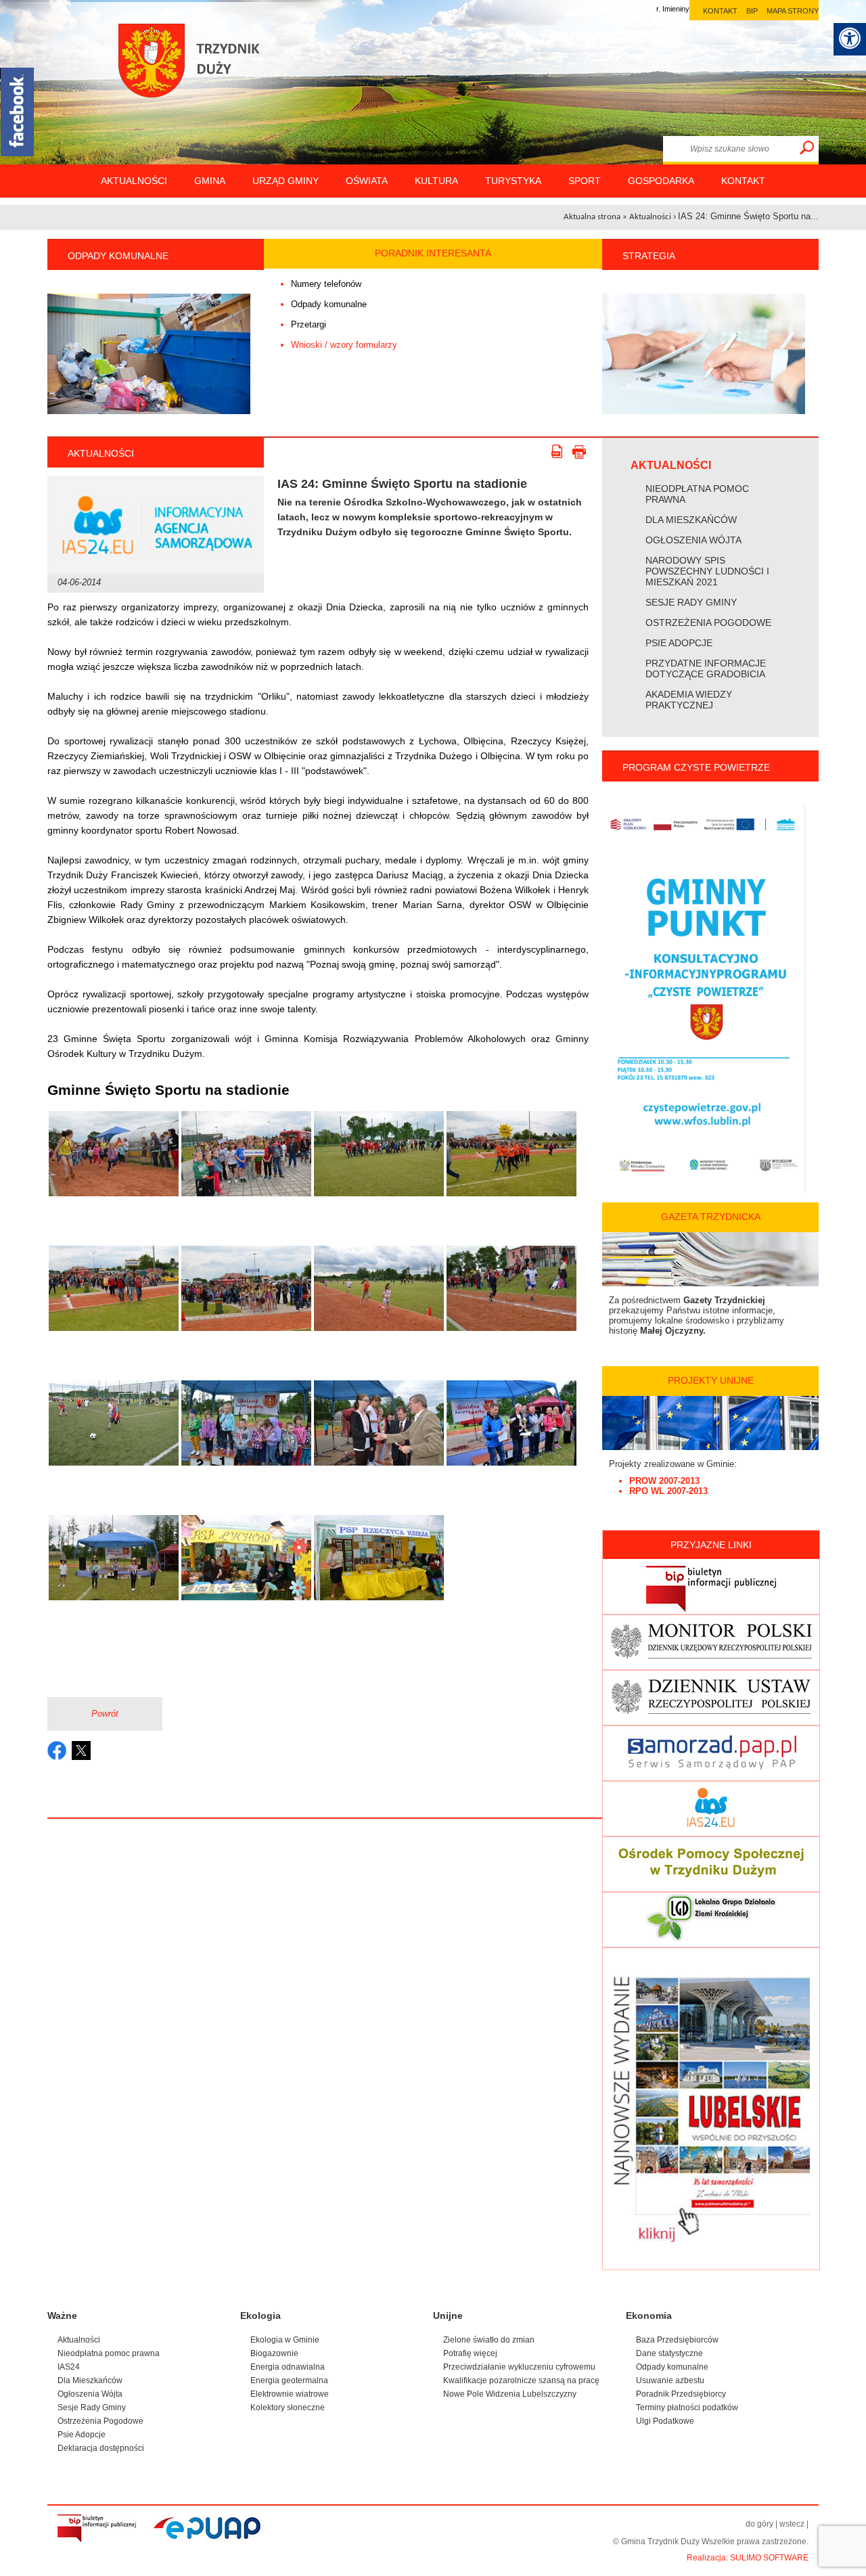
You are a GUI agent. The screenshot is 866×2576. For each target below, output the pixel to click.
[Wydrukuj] (580, 453)
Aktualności (134, 181)
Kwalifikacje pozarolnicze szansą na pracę (521, 2380)
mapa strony (793, 11)
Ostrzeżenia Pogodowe (708, 623)
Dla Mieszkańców (691, 520)
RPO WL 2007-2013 (668, 1491)
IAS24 (69, 2367)
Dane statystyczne (669, 2353)
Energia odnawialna (288, 2367)
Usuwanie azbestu (670, 2380)
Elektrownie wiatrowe (290, 2394)
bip (752, 11)
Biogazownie (274, 2353)
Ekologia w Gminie (285, 2340)
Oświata (367, 181)
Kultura (436, 181)
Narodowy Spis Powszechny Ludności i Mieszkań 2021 (707, 571)
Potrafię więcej (470, 2353)
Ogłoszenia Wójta (693, 540)
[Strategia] (704, 411)
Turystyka (513, 181)
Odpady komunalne (329, 304)
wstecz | (794, 2524)
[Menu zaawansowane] (850, 39)
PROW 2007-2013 (664, 1481)
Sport (585, 181)
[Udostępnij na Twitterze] (81, 1750)
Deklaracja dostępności (101, 2448)
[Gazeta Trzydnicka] (710, 1283)
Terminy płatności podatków (687, 2408)
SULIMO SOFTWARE (769, 2558)
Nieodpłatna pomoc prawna (697, 494)
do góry (759, 2524)
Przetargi (309, 324)
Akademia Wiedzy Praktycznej (689, 700)
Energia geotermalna (289, 2380)
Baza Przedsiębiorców (677, 2340)
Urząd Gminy (286, 181)
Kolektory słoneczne (288, 2408)
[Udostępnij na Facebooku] (57, 1750)
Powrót (105, 1714)
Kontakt (743, 181)
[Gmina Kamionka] (196, 78)
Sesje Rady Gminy (691, 602)
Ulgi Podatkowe (665, 2421)
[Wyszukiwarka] (807, 148)
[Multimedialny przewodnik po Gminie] (149, 354)
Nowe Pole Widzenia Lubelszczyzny (510, 2394)
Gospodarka (661, 181)
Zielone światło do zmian (489, 2340)
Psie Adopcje (679, 643)
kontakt (720, 11)
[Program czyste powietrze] (704, 1190)
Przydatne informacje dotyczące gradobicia (706, 669)
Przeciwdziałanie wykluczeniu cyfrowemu (519, 2367)
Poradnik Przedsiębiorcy (681, 2394)
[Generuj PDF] (560, 453)
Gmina (210, 181)
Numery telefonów (326, 284)
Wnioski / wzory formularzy (344, 345)
